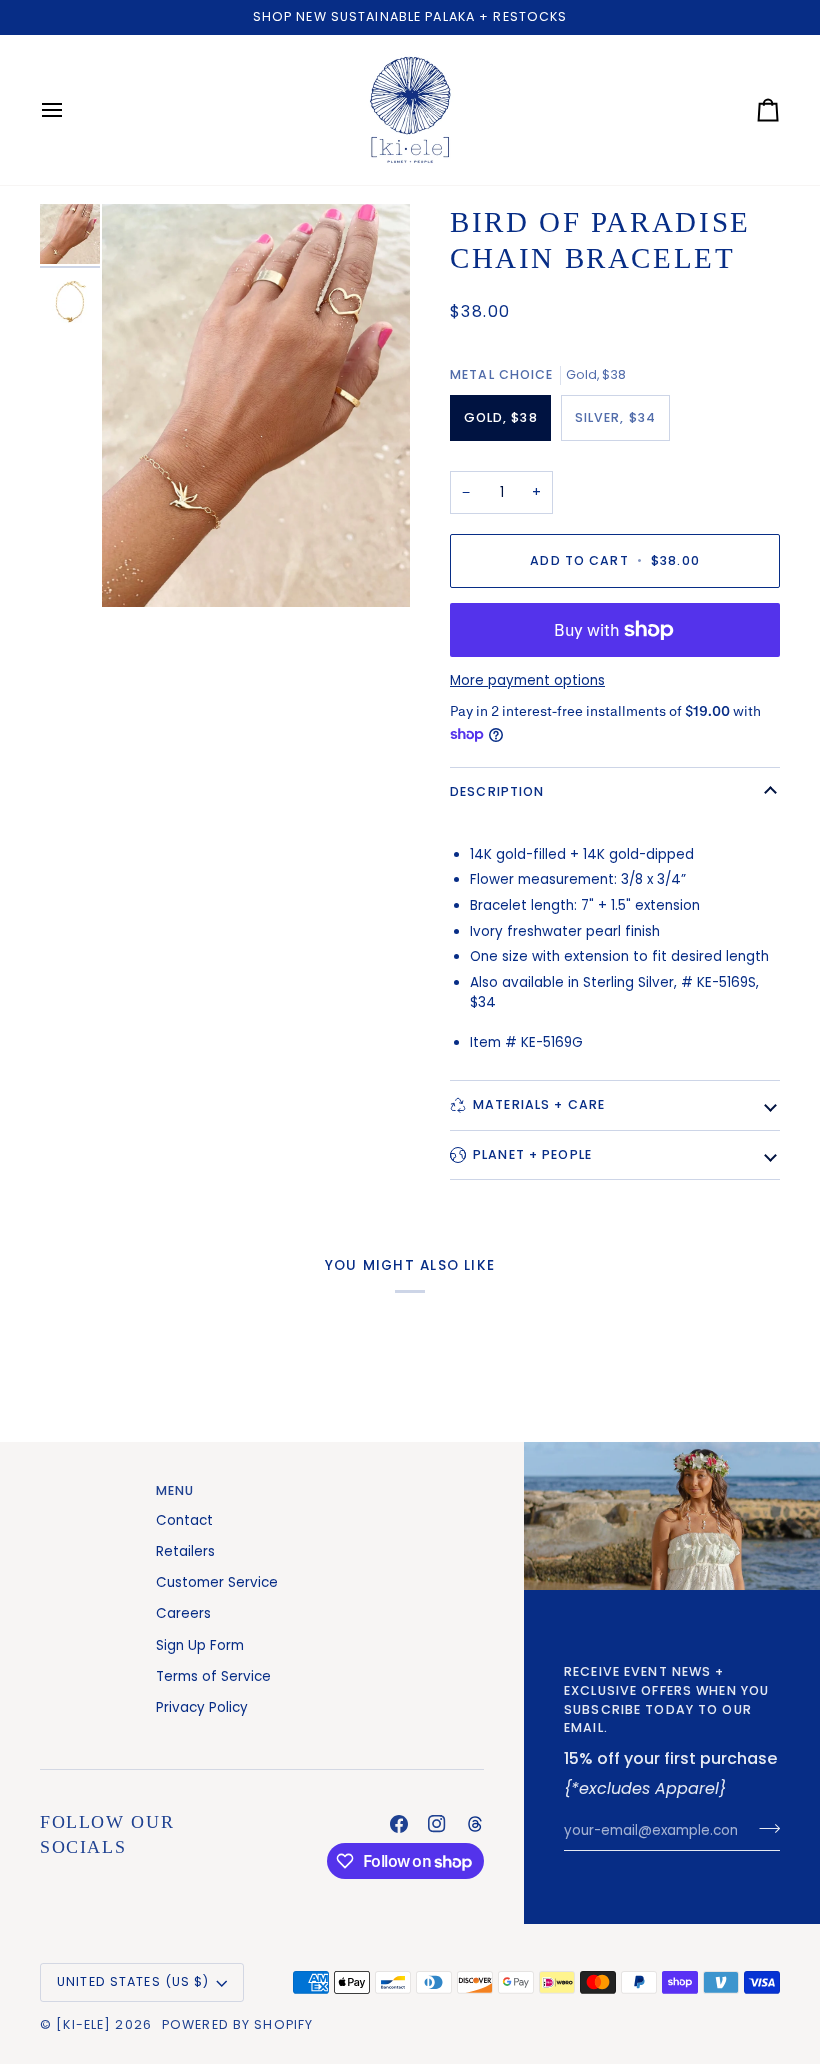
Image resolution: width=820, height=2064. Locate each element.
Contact (184, 1520)
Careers (183, 1613)
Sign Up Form (200, 1645)
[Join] (763, 1828)
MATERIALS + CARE (539, 1104)
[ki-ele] (83, 2024)
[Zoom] (256, 405)
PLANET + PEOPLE (532, 1154)
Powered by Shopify (237, 2024)
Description (497, 791)
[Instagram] (437, 1824)
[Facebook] (399, 1824)
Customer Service (217, 1582)
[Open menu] (70, 110)
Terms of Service (213, 1676)
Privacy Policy (202, 1707)
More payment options (527, 680)
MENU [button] (175, 1490)
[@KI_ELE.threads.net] (475, 1824)
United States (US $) (133, 1981)
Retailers (185, 1551)
